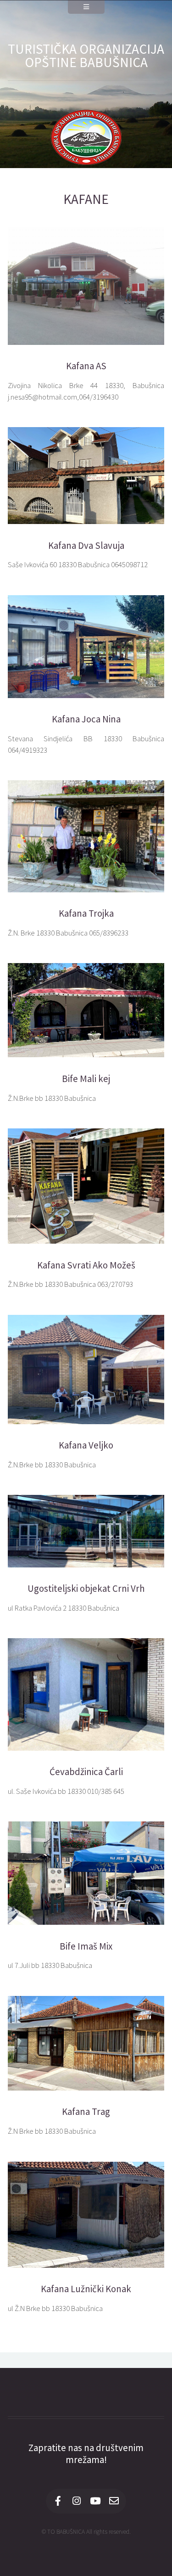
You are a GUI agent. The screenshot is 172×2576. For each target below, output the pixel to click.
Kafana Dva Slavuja (86, 546)
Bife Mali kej (86, 1079)
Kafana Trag (86, 2112)
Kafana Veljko (86, 1445)
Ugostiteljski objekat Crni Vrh (86, 1589)
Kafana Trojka (86, 913)
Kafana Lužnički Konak (86, 2289)
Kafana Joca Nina (86, 719)
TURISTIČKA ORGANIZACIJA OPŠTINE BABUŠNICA (86, 56)
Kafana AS (86, 366)
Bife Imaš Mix (86, 1946)
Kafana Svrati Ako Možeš (86, 1265)
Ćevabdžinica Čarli (86, 1772)
